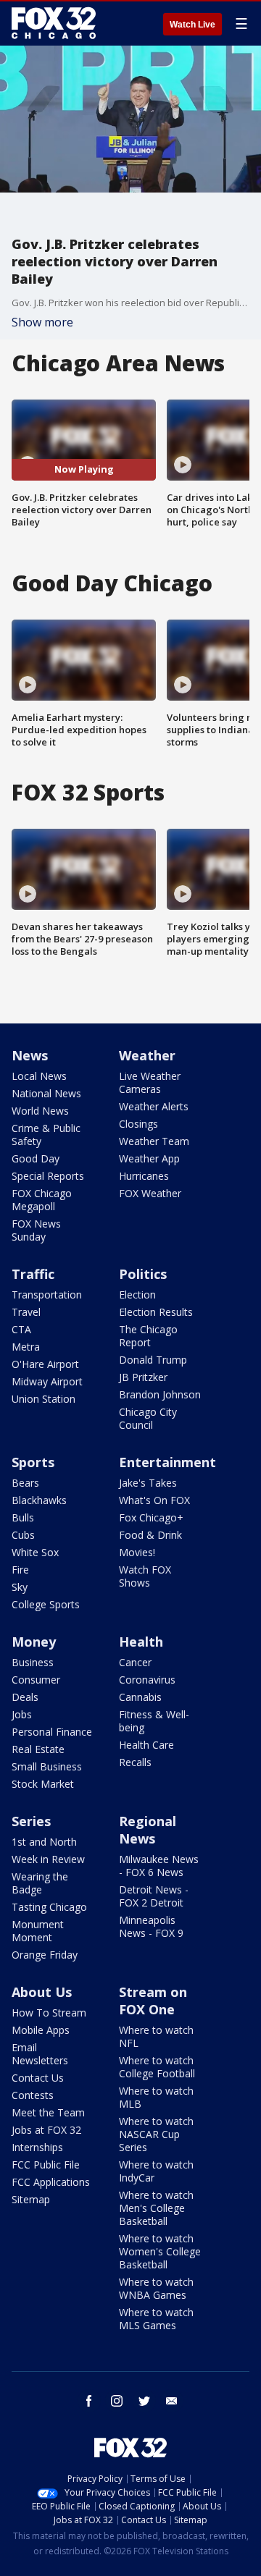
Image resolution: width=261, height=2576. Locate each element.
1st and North (44, 1842)
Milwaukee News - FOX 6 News (159, 1866)
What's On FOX (154, 1500)
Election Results (156, 1312)
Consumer (36, 1680)
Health (141, 1642)
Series (31, 1821)
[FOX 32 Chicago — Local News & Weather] (54, 23)
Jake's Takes (148, 1483)
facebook (89, 2401)
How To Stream (49, 2013)
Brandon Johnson (160, 1394)
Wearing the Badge (40, 1883)
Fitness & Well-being (154, 1721)
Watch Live (192, 25)
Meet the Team (48, 2112)
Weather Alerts (154, 1106)
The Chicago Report (148, 1336)
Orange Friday (45, 1955)
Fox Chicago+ (151, 1517)
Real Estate (38, 1749)
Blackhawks (39, 1500)
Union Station (43, 1399)
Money (34, 1642)
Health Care (146, 1745)
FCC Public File (46, 2165)
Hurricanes (144, 1176)
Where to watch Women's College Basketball (160, 2251)
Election (137, 1295)
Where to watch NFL (156, 2036)
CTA (21, 1329)
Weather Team (154, 1141)
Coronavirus (147, 1680)
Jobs (22, 1714)
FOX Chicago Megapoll (42, 1200)
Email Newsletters (40, 2054)
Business (33, 1662)
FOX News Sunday (36, 1230)
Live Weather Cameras (150, 1082)
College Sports (46, 1604)
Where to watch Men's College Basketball (156, 2208)
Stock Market (43, 1784)
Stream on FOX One (153, 2001)
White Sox (35, 1552)
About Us (42, 1992)
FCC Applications (51, 2182)
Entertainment (167, 1462)
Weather (147, 1055)
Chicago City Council (148, 1418)
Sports (33, 1462)
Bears (25, 1483)
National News (46, 1093)
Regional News (148, 1830)
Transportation (47, 1295)
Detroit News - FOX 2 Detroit (154, 1896)
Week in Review (48, 1859)
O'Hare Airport (45, 1364)
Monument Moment (38, 1931)
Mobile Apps (41, 2030)
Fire (20, 1570)
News (30, 1055)
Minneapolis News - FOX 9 (151, 1926)
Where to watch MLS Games (156, 2319)
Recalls (135, 1762)
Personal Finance (52, 1732)
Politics (143, 1274)
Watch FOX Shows (145, 1576)
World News (40, 1111)
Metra (26, 1347)
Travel (26, 1312)
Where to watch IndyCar (156, 2171)
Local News (39, 1076)
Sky (20, 1587)
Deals (25, 1697)
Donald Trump (153, 1360)
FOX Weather (150, 1193)
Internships (37, 2147)
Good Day (36, 1158)
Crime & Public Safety (46, 1135)
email (172, 2401)
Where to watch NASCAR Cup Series (156, 2134)
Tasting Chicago (49, 1907)
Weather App (149, 1158)
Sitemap (31, 2199)
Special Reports (48, 1176)
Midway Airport (47, 1381)
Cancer (135, 1662)
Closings (138, 1124)
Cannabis (140, 1697)
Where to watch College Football (157, 2067)
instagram (117, 2401)
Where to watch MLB (156, 2097)
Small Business (47, 1766)
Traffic (33, 1274)
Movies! (137, 1552)
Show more (42, 322)
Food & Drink (150, 1535)
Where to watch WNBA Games (156, 2288)
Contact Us (38, 2078)
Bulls (23, 1517)
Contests (33, 2095)
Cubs (23, 1535)
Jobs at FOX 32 (46, 2130)
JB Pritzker (143, 1377)
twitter (144, 2401)
